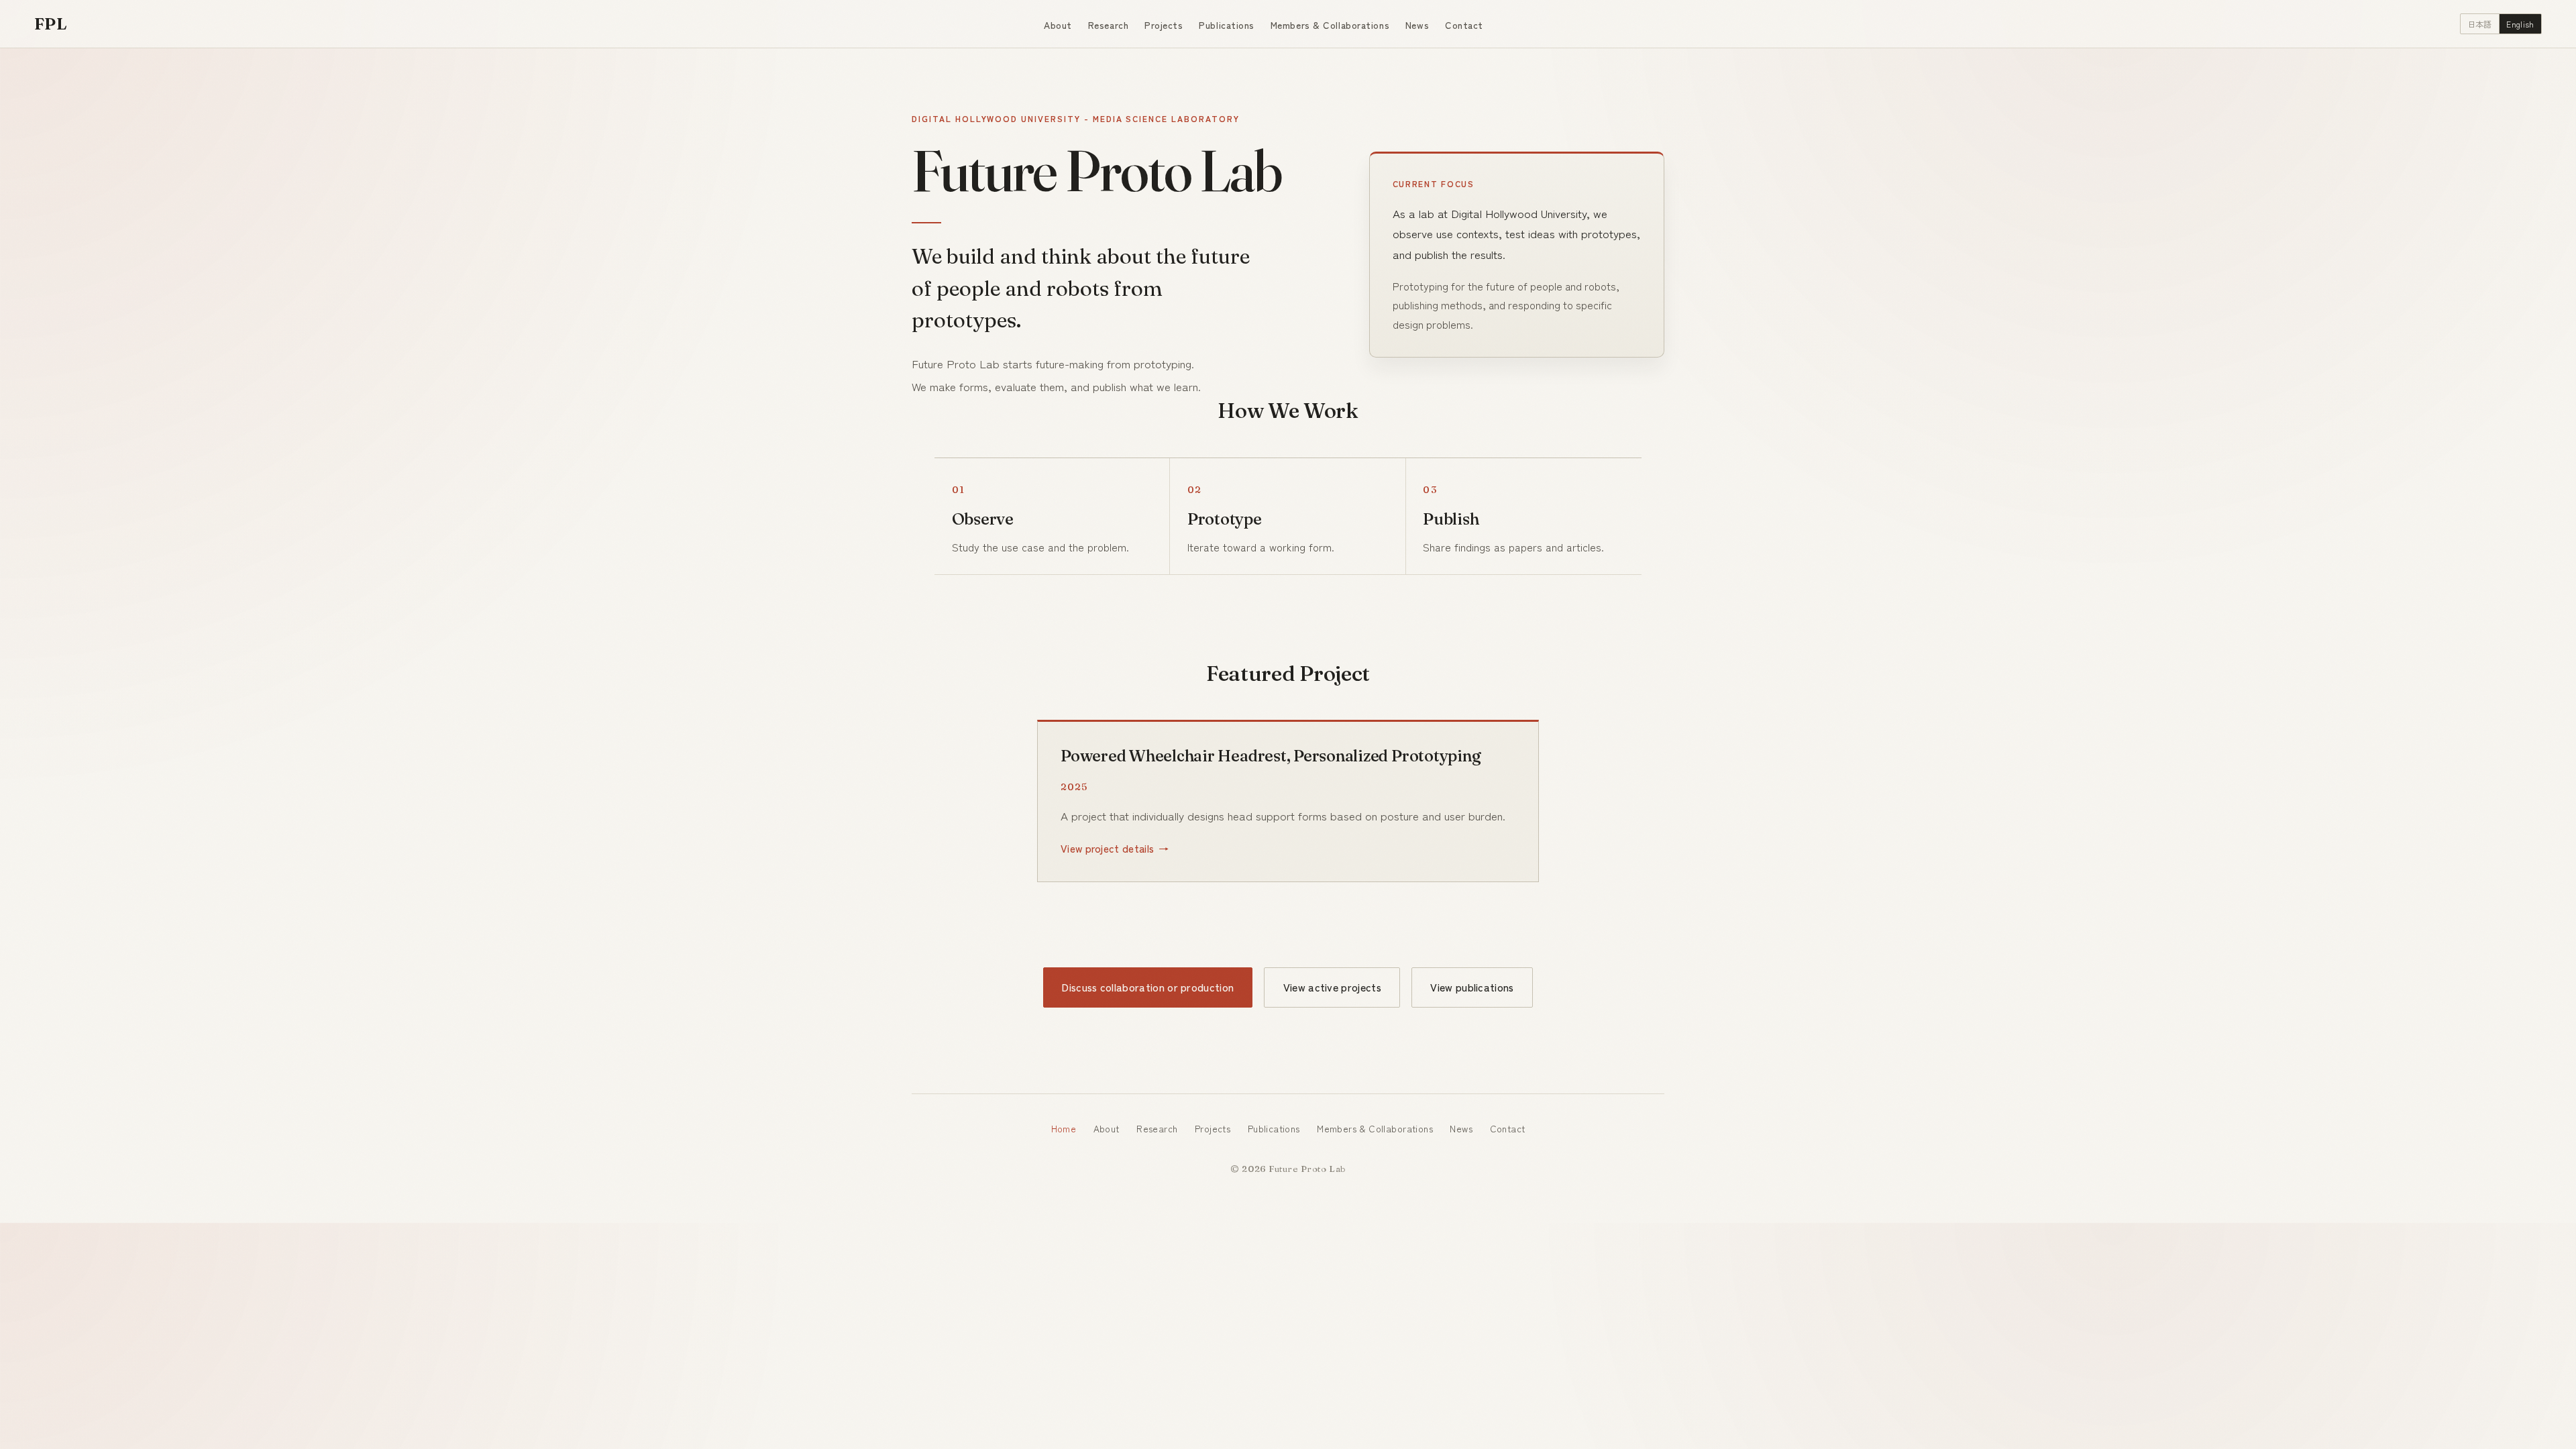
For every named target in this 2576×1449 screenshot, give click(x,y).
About (1058, 25)
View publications (1472, 987)
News (1417, 25)
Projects (1164, 25)
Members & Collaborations (1330, 25)
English (2520, 24)
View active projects (1332, 987)
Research (1108, 25)
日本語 (2480, 24)
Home (1064, 1128)
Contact (1464, 25)
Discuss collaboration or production (1148, 987)
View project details (1107, 848)
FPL (51, 23)
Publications (1227, 25)
